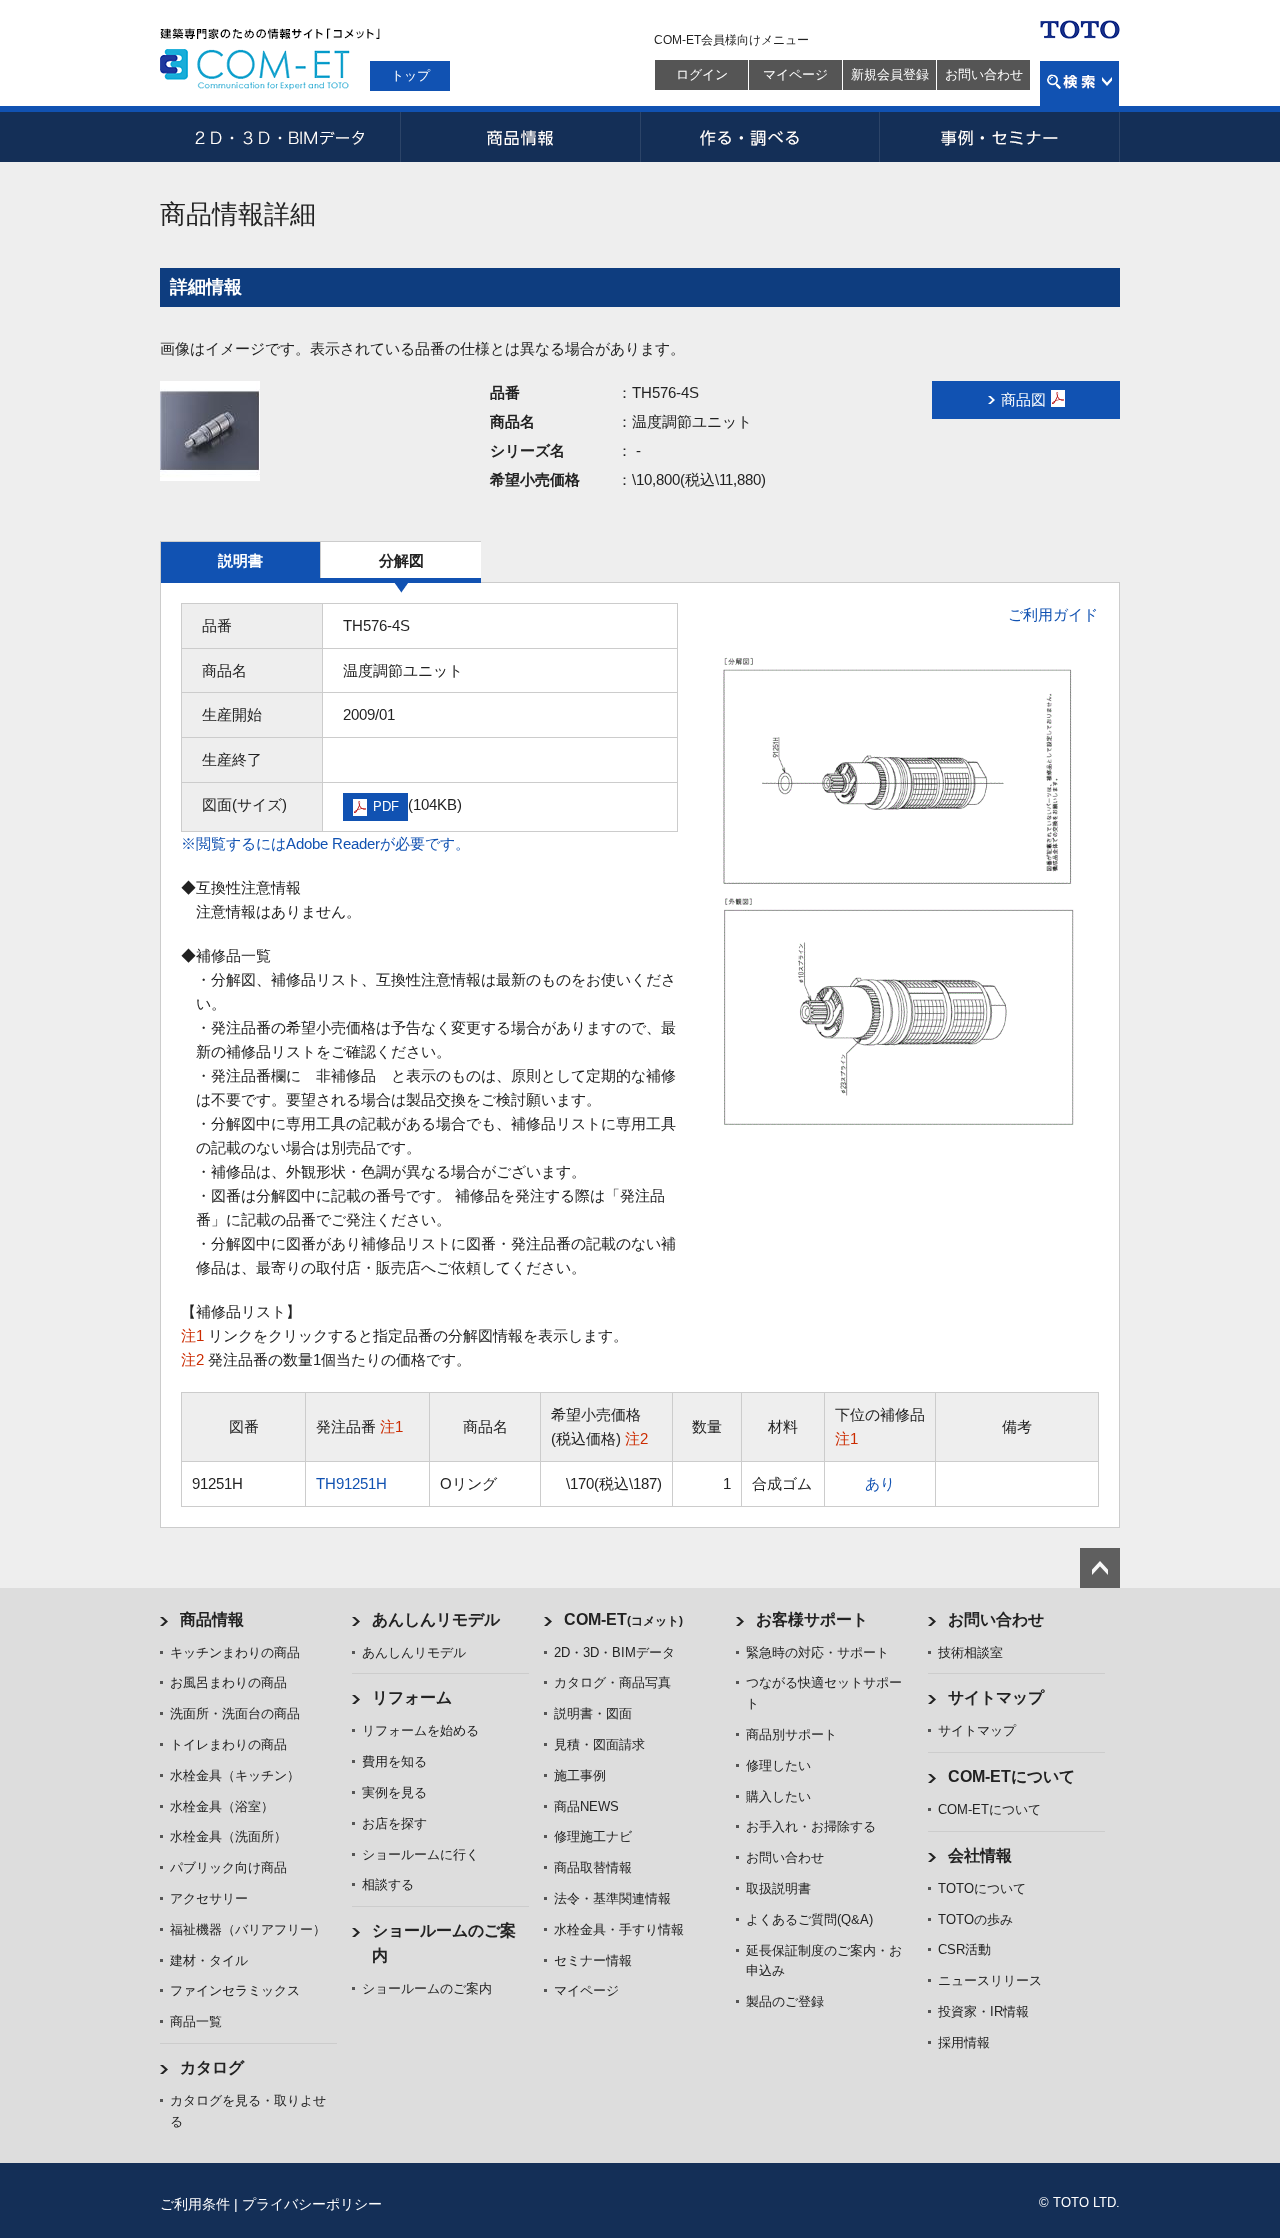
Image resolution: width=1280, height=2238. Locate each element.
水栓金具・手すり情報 (619, 1929)
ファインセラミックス (235, 1990)
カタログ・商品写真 (612, 1682)
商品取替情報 (593, 1867)
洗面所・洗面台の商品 (235, 1713)
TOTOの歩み (975, 1919)
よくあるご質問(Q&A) (809, 1919)
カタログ (212, 2067)
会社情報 (980, 1855)
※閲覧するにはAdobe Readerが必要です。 (325, 843)
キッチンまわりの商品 (235, 1652)
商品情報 (520, 137)
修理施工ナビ (593, 1836)
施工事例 (580, 1775)
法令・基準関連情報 (612, 1898)
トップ (410, 75)
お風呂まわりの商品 (228, 1682)
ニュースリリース (990, 1980)
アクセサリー (209, 1898)
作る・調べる (760, 137)
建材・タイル (209, 1960)
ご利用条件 (195, 2204)
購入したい (778, 1796)
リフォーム (412, 1697)
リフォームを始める (420, 1730)
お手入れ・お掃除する (811, 1826)
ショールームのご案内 (427, 1988)
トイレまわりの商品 (228, 1744)
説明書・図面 (593, 1713)
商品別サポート (791, 1734)
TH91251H (351, 1483)
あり (880, 1483)
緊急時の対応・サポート (817, 1652)
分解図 (401, 560)
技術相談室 (970, 1652)
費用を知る (394, 1761)
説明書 (240, 560)
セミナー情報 (593, 1960)
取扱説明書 (778, 1888)
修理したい (778, 1765)
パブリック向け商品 (228, 1867)
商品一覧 (196, 2021)
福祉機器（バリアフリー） (248, 1929)
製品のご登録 (785, 2001)
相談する (388, 1884)
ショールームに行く (420, 1854)
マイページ (795, 74)
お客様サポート (812, 1619)
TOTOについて (982, 1888)
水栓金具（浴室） (222, 1806)
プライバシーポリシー (312, 2204)
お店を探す (394, 1823)
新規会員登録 (890, 74)
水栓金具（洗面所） (228, 1836)
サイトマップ (996, 1697)
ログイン (702, 74)
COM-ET (623, 1619)
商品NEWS (586, 1806)
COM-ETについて (1011, 1776)
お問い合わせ (984, 74)
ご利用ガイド (1053, 614)
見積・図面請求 (599, 1744)
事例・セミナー (1000, 137)
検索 (1079, 83)
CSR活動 (964, 1949)
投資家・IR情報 (983, 2011)
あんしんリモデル (436, 1619)
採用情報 (964, 2042)
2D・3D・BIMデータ (280, 137)
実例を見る (394, 1792)
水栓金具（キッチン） (235, 1775)
